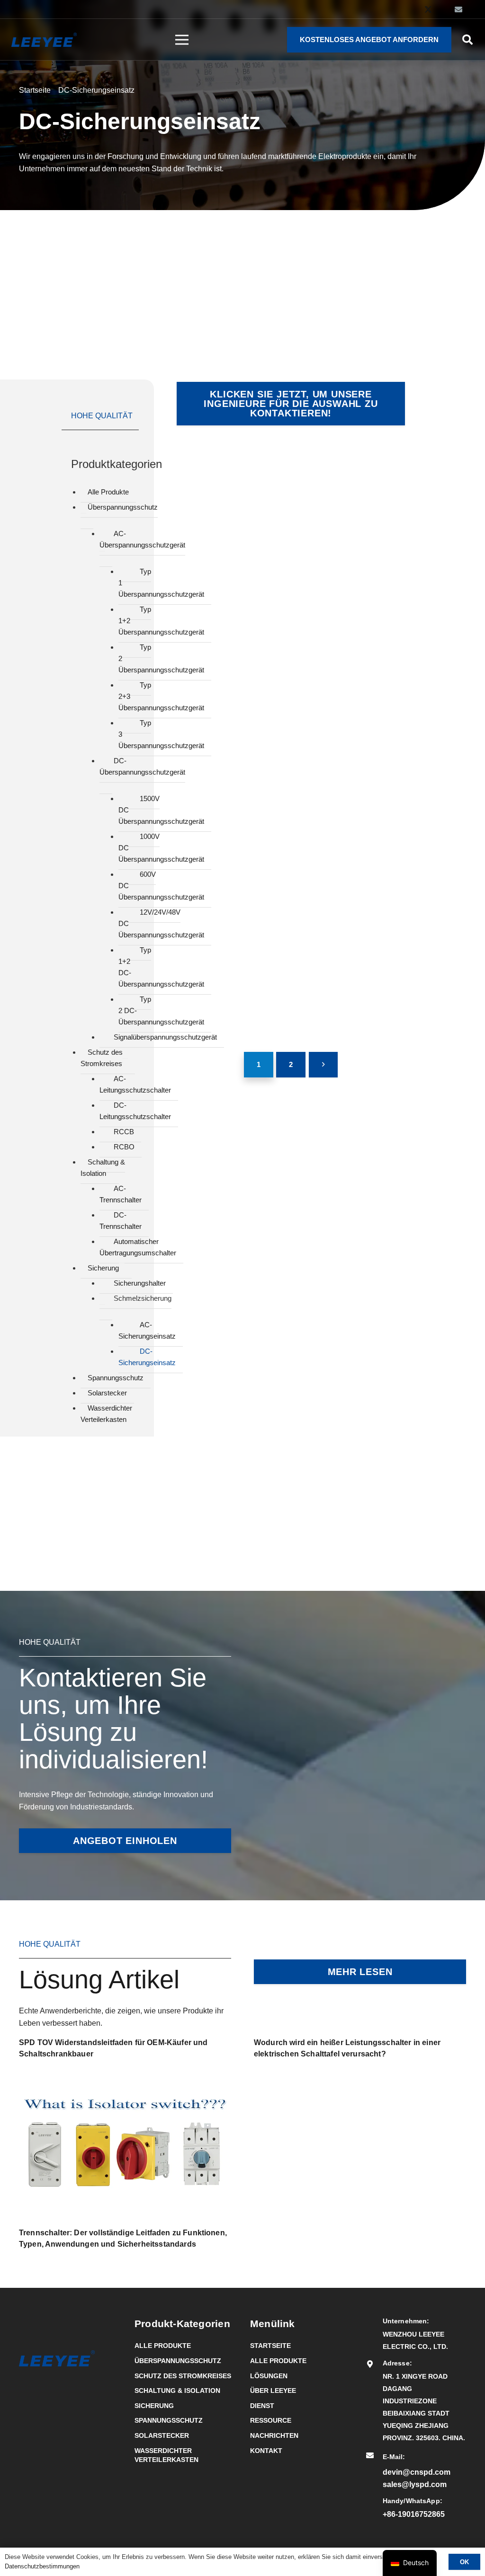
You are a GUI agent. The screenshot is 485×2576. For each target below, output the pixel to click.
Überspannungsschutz (178, 2361)
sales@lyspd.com (415, 2484)
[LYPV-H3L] (352, 618)
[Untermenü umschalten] (83, 513)
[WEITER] (323, 1065)
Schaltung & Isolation (177, 2391)
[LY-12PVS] (230, 496)
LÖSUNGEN (269, 2376)
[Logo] (44, 40)
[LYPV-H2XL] (230, 739)
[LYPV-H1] (230, 982)
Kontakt (266, 2451)
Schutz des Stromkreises (183, 2376)
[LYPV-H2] (352, 860)
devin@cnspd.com (417, 2472)
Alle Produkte (163, 2346)
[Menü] (182, 40)
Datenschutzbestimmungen (42, 2566)
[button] (467, 40)
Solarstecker (162, 2435)
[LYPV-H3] (230, 860)
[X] (428, 9)
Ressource (271, 2420)
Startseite (270, 2346)
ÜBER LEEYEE (273, 2391)
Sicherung (154, 2406)
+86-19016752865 (414, 2514)
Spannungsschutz (169, 2420)
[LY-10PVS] (352, 496)
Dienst (262, 2406)
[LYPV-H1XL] (352, 739)
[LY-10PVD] (230, 618)
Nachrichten (274, 2435)
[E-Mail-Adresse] (458, 9)
